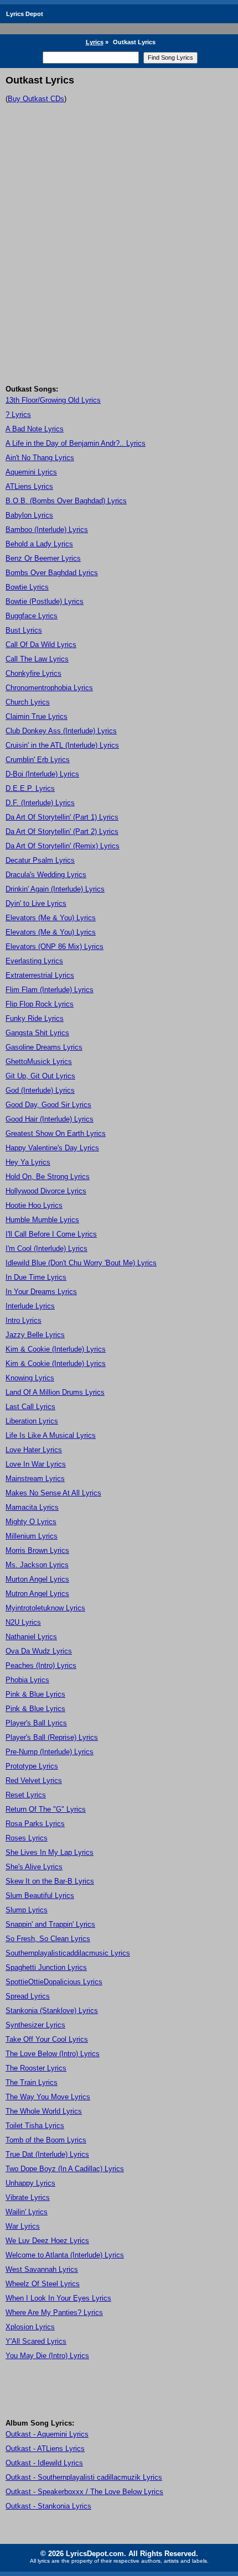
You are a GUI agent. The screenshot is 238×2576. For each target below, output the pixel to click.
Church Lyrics (28, 702)
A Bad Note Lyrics (35, 429)
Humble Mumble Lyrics (42, 1220)
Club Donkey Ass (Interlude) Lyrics (61, 731)
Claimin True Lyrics (37, 716)
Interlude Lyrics (30, 1306)
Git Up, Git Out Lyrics (40, 1076)
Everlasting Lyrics (34, 961)
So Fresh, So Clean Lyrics (48, 1939)
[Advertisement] (119, 260)
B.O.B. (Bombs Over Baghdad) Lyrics (66, 501)
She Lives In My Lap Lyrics (50, 1852)
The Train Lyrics (32, 2082)
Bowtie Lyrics (27, 587)
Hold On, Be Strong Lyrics (48, 1177)
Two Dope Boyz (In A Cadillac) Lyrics (65, 2169)
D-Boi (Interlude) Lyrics (42, 774)
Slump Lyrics (27, 1910)
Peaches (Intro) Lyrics (41, 1665)
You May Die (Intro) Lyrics (47, 2356)
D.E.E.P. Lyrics (30, 788)
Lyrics (95, 42)
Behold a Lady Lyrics (39, 544)
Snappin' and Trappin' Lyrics (50, 1924)
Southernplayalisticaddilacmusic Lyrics (68, 1953)
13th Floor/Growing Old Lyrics (53, 400)
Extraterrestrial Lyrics (40, 975)
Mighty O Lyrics (31, 1522)
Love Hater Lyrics (34, 1450)
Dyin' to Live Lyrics (36, 903)
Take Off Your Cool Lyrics (47, 2039)
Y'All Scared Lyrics (36, 2341)
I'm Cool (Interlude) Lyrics (46, 1248)
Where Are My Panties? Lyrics (54, 2312)
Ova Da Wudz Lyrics (39, 1651)
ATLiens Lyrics (29, 486)
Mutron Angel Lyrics (37, 1594)
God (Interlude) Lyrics (40, 1090)
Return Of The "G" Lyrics (46, 1809)
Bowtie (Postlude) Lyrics (45, 601)
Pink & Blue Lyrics (35, 1694)
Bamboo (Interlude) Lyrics (47, 530)
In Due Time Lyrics (36, 1277)
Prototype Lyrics (32, 1766)
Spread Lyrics (28, 1996)
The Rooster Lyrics (36, 2068)
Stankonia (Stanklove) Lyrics (52, 2011)
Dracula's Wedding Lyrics (46, 875)
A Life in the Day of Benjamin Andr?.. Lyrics (76, 443)
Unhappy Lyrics (30, 2183)
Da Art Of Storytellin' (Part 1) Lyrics (62, 817)
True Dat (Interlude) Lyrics (47, 2154)
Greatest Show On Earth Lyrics (56, 1133)
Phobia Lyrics (27, 1680)
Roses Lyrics (27, 1838)
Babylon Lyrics (29, 515)
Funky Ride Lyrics (35, 1018)
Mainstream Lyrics (35, 1479)
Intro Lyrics (24, 1320)
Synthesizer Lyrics (35, 2025)
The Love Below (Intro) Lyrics (53, 2054)
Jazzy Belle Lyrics (35, 1335)
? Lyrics (18, 414)
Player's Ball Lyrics (36, 1723)
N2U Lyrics (23, 1622)
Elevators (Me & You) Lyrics (51, 918)
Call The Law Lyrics (37, 659)
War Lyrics (23, 2226)
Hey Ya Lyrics (28, 1162)
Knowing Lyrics (30, 1378)
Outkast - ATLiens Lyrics (45, 2449)
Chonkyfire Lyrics (33, 673)
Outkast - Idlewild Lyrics (44, 2463)
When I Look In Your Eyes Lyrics (58, 2298)
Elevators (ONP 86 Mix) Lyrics (55, 947)
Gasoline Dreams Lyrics (44, 1047)
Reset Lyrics (26, 1795)
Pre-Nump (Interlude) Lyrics (50, 1752)
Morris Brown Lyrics (37, 1550)
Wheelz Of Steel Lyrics (43, 2284)
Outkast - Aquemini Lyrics (47, 2434)
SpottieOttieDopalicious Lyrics (54, 1982)
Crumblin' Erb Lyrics (38, 760)
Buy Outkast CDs (36, 99)
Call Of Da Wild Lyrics (41, 645)
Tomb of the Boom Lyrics (46, 2140)
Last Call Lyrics (30, 1407)
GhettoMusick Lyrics (39, 1062)
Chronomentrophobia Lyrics (49, 688)
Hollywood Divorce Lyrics (46, 1191)
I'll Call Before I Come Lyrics (51, 1234)
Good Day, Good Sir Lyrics (48, 1105)
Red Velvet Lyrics (34, 1780)
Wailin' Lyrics (27, 2212)
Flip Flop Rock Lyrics (40, 1004)
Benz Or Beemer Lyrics (43, 558)
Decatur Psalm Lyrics (40, 860)
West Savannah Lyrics (42, 2269)
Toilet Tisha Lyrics (35, 2126)
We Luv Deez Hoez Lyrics (47, 2241)
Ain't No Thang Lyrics (40, 458)
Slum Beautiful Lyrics (40, 1896)
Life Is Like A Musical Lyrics (51, 1435)
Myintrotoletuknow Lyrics (45, 1608)
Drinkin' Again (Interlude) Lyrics (55, 889)
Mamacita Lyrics (32, 1507)
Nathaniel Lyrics (31, 1637)
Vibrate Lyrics (28, 2197)
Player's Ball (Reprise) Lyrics (52, 1737)
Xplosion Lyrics (30, 2327)
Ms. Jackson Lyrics (37, 1565)
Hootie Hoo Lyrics (34, 1205)
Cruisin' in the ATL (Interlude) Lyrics (62, 745)
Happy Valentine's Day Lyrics (52, 1148)
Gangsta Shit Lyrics (37, 1033)
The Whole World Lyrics (44, 2111)
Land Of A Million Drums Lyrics (55, 1392)
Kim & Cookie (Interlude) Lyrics (56, 1349)
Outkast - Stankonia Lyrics (48, 2506)
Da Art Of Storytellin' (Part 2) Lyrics (62, 831)
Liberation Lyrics (32, 1421)
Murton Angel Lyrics (37, 1579)
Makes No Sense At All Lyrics (53, 1493)
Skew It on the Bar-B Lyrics (50, 1881)
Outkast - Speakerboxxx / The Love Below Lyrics (84, 2492)
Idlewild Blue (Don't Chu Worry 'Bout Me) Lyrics (81, 1263)
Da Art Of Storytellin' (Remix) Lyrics (63, 846)
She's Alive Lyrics (34, 1867)
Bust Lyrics (24, 630)
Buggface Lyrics (32, 616)
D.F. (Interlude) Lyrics (40, 803)
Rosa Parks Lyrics (35, 1824)
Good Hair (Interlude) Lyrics (50, 1119)
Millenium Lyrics (32, 1536)
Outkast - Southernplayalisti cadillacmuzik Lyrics (84, 2477)
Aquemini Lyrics (31, 472)
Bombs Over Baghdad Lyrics (52, 573)
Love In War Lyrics (36, 1464)
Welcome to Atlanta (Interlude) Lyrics (65, 2255)
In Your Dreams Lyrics (41, 1292)
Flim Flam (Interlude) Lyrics (50, 990)
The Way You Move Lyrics (48, 2097)
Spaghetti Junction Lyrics (46, 1967)
